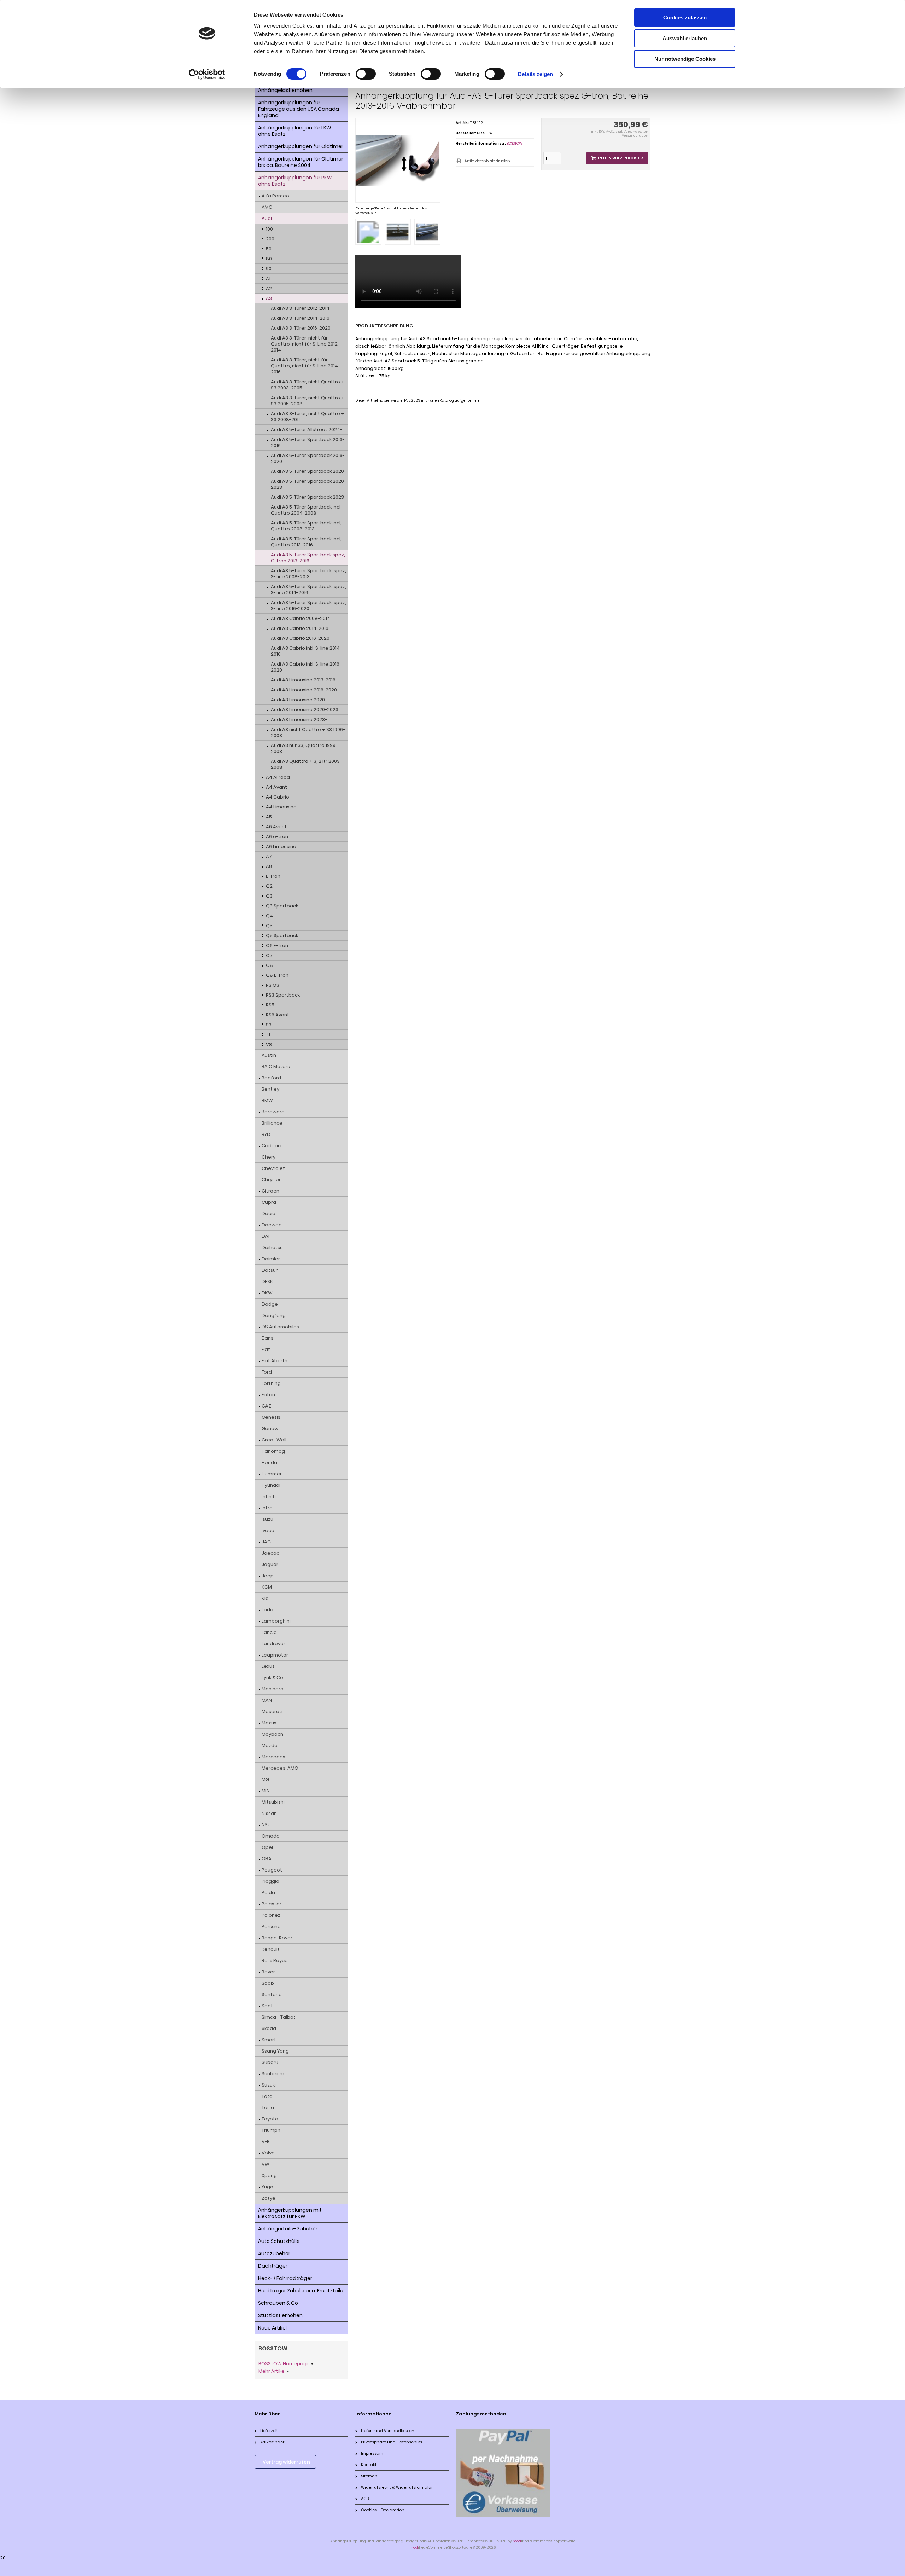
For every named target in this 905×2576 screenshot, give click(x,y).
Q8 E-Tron (277, 975)
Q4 (269, 916)
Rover (268, 1972)
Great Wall (274, 1440)
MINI (266, 1791)
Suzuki (269, 2085)
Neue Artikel (272, 2328)
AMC (267, 207)
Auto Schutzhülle (279, 2241)
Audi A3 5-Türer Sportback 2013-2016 (308, 442)
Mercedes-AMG (280, 1768)
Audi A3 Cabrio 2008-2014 (300, 618)
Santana (272, 1994)
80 (269, 259)
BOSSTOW (515, 143)
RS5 (270, 1005)
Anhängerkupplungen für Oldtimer (301, 146)
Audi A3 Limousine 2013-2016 (303, 680)
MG (265, 1779)
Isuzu (267, 1519)
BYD (266, 1134)
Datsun (270, 1270)
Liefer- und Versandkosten (388, 2431)
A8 (269, 866)
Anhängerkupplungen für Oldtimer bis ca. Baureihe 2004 (301, 162)
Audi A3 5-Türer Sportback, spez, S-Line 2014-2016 (308, 590)
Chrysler (271, 1180)
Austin (269, 1055)
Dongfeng (274, 1315)
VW (265, 2164)
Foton (268, 1395)
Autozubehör (274, 2253)
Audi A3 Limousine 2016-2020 (304, 690)
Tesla (268, 2108)
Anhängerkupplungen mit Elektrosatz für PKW (290, 2213)
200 (270, 239)
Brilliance (272, 1123)
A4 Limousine (281, 807)
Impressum (372, 2453)
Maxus (269, 1723)
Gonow (270, 1429)
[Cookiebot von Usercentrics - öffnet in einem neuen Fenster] (207, 74)
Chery (268, 1157)
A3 (269, 298)
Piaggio (270, 1881)
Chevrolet (273, 1168)
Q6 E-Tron (277, 945)
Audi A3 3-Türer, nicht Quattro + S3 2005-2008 (308, 401)
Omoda (271, 1836)
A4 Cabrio (278, 797)
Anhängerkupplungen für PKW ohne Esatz (295, 181)
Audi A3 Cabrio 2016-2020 (300, 638)
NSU (266, 1825)
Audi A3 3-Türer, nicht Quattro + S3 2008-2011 (308, 417)
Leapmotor (275, 1655)
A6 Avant (276, 827)
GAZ (266, 1406)
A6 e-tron (277, 837)
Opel (267, 1847)
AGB (365, 2499)
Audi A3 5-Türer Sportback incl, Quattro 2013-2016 (306, 542)
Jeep (268, 1576)
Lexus (268, 1666)
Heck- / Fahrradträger (285, 2278)
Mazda (270, 1745)
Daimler (271, 1259)
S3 (269, 1025)
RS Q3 (273, 985)
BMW (267, 1100)
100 (269, 229)
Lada (267, 1610)
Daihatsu (272, 1248)
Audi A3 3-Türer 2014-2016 (300, 318)
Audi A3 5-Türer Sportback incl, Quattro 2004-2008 (306, 510)
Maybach (272, 1734)
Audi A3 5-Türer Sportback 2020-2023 (308, 484)
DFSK (267, 1281)
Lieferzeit (269, 2431)
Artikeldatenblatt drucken (487, 161)
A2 (269, 288)
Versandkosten (636, 132)
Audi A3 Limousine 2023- (299, 720)
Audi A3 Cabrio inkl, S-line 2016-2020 (306, 667)
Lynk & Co (272, 1678)
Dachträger (273, 2266)
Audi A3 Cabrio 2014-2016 (300, 628)
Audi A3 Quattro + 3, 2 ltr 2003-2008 (306, 764)
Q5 (269, 926)
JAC (266, 1542)
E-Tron (273, 876)
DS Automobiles (280, 1327)
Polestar (271, 1904)
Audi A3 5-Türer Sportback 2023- (308, 497)
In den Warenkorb (617, 158)
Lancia (269, 1632)
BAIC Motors (276, 1066)
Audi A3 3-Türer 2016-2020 (301, 328)
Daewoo (272, 1225)
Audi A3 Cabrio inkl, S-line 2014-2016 (306, 651)
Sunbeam (273, 2074)
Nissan (269, 1813)
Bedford (271, 1078)
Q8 (269, 965)
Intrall (268, 1508)
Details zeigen (535, 74)
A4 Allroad (278, 777)
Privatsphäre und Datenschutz (392, 2442)
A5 (269, 817)
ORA (267, 1859)
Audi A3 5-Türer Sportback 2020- (308, 471)
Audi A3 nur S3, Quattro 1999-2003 (304, 748)
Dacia (268, 1214)
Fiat (266, 1349)
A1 (268, 279)
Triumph (271, 2130)
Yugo (267, 2187)
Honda (269, 1463)
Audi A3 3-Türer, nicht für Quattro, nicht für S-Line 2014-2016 (305, 366)
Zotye (268, 2198)
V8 (269, 1045)
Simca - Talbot (279, 2017)
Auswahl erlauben (685, 38)
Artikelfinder (272, 2442)
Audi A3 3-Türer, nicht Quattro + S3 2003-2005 (308, 385)
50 (269, 249)
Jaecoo (271, 1553)
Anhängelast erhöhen (285, 90)
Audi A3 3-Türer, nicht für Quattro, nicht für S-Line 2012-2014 (305, 344)
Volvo (268, 2153)
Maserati (272, 1711)
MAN (267, 1700)
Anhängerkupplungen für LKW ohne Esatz (295, 131)
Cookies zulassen (685, 18)
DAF (266, 1236)
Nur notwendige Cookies (685, 59)
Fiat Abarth (275, 1361)
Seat (267, 2006)
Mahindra (273, 1689)
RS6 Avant (278, 1015)
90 (269, 269)
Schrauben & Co (278, 2303)
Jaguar (270, 1564)
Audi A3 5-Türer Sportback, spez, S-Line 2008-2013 (308, 574)
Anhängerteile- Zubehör (288, 2229)
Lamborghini (276, 1621)
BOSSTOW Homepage (284, 2364)
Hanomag (273, 1451)
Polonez (271, 1915)
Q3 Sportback (282, 906)
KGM (267, 1587)
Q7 (269, 955)
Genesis (271, 1417)
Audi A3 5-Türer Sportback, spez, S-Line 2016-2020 (308, 605)
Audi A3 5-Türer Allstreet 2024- (306, 430)
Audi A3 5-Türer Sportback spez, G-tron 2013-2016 (308, 558)
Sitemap (369, 2476)
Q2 (269, 886)
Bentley (270, 1089)
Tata (267, 2096)
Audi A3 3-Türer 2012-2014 (300, 308)
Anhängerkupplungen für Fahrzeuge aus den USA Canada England (299, 109)
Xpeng (269, 2175)
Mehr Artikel (272, 2371)
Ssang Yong (275, 2051)
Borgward (273, 1112)
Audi (267, 218)
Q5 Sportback (282, 936)
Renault (271, 1949)
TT (268, 1035)
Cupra (269, 1202)
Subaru (270, 2062)
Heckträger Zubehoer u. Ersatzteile (301, 2291)
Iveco (268, 1530)
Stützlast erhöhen (280, 2315)
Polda (268, 1893)
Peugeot (272, 1870)
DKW (267, 1293)
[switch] (366, 74)
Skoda (269, 2028)
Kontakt (369, 2465)
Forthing (271, 1383)
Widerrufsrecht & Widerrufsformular (397, 2487)
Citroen (270, 1191)
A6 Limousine (281, 846)
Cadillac (271, 1146)
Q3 (269, 896)
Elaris (267, 1338)
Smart (269, 2040)
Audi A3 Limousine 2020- (299, 700)
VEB (266, 2142)
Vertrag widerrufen (286, 2462)
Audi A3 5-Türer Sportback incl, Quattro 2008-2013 (306, 526)
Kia (265, 1598)
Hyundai (271, 1485)
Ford (267, 1372)
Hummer (272, 1474)
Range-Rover (277, 1938)
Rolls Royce (275, 1960)
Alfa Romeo (275, 196)
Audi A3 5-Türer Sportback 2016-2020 (308, 458)
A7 (269, 856)
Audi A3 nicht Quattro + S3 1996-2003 (308, 732)
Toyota (270, 2119)
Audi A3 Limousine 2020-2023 (305, 710)
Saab (268, 1983)
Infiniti (269, 1496)
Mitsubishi (273, 1802)
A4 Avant (276, 787)
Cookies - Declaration (383, 2510)
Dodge (270, 1304)
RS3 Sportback (283, 995)
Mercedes (273, 1757)
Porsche (271, 1927)
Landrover (273, 1644)
